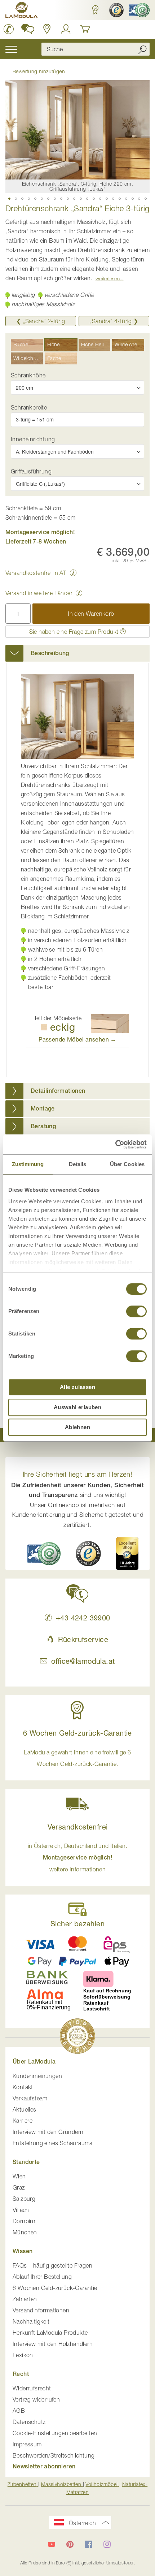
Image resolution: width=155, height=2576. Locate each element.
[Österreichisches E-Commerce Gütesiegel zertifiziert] (138, 10)
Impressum (27, 2444)
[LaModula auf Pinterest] (70, 2544)
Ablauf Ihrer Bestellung (42, 2277)
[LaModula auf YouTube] (52, 2544)
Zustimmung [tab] (28, 1164)
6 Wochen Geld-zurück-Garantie (55, 2288)
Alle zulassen (77, 1387)
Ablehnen (77, 1427)
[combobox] (96, 49)
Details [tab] (78, 1164)
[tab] (77, 653)
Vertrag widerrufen (36, 2399)
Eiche (54, 344)
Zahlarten (25, 2299)
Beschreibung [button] (50, 653)
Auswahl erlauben (77, 1407)
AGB (19, 2411)
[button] (95, 10)
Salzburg (24, 2199)
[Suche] (142, 49)
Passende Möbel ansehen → (77, 1039)
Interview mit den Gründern (48, 2132)
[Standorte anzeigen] (47, 29)
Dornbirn (24, 2221)
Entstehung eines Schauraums (53, 2143)
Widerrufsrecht (32, 2388)
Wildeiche (126, 344)
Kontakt (23, 2087)
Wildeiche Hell (28, 358)
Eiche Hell (93, 344)
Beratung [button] (43, 1126)
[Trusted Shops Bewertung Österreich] (88, 1554)
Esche (54, 358)
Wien (19, 2176)
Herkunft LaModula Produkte (50, 2333)
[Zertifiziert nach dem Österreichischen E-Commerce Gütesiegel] (44, 1553)
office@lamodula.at (83, 1661)
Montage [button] (43, 1109)
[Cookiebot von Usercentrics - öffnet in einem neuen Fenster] (115, 1144)
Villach (21, 2210)
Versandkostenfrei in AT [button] (36, 573)
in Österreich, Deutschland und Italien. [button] (78, 1858)
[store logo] (22, 11)
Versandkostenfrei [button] (78, 1827)
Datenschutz (29, 2422)
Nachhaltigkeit (31, 2321)
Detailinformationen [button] (58, 1091)
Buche (21, 344)
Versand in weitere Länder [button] (39, 593)
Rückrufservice (83, 1639)
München (25, 2232)
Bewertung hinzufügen (39, 71)
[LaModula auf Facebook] (89, 2544)
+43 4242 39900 (83, 1618)
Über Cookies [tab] (127, 1164)
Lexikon (23, 2355)
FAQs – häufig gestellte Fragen (52, 2265)
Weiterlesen (108, 278)
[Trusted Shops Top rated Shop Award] (127, 1554)
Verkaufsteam (30, 2098)
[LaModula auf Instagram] (107, 2544)
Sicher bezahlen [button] (77, 1924)
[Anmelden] (66, 29)
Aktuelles (25, 2109)
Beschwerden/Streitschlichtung (54, 2455)
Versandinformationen (41, 2310)
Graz (19, 2187)
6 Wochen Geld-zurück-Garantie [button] (77, 1733)
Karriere (23, 2121)
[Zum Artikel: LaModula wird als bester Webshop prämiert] (77, 2037)
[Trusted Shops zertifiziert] (116, 10)
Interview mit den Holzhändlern (53, 2344)
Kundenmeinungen (37, 2076)
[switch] (136, 1312)
